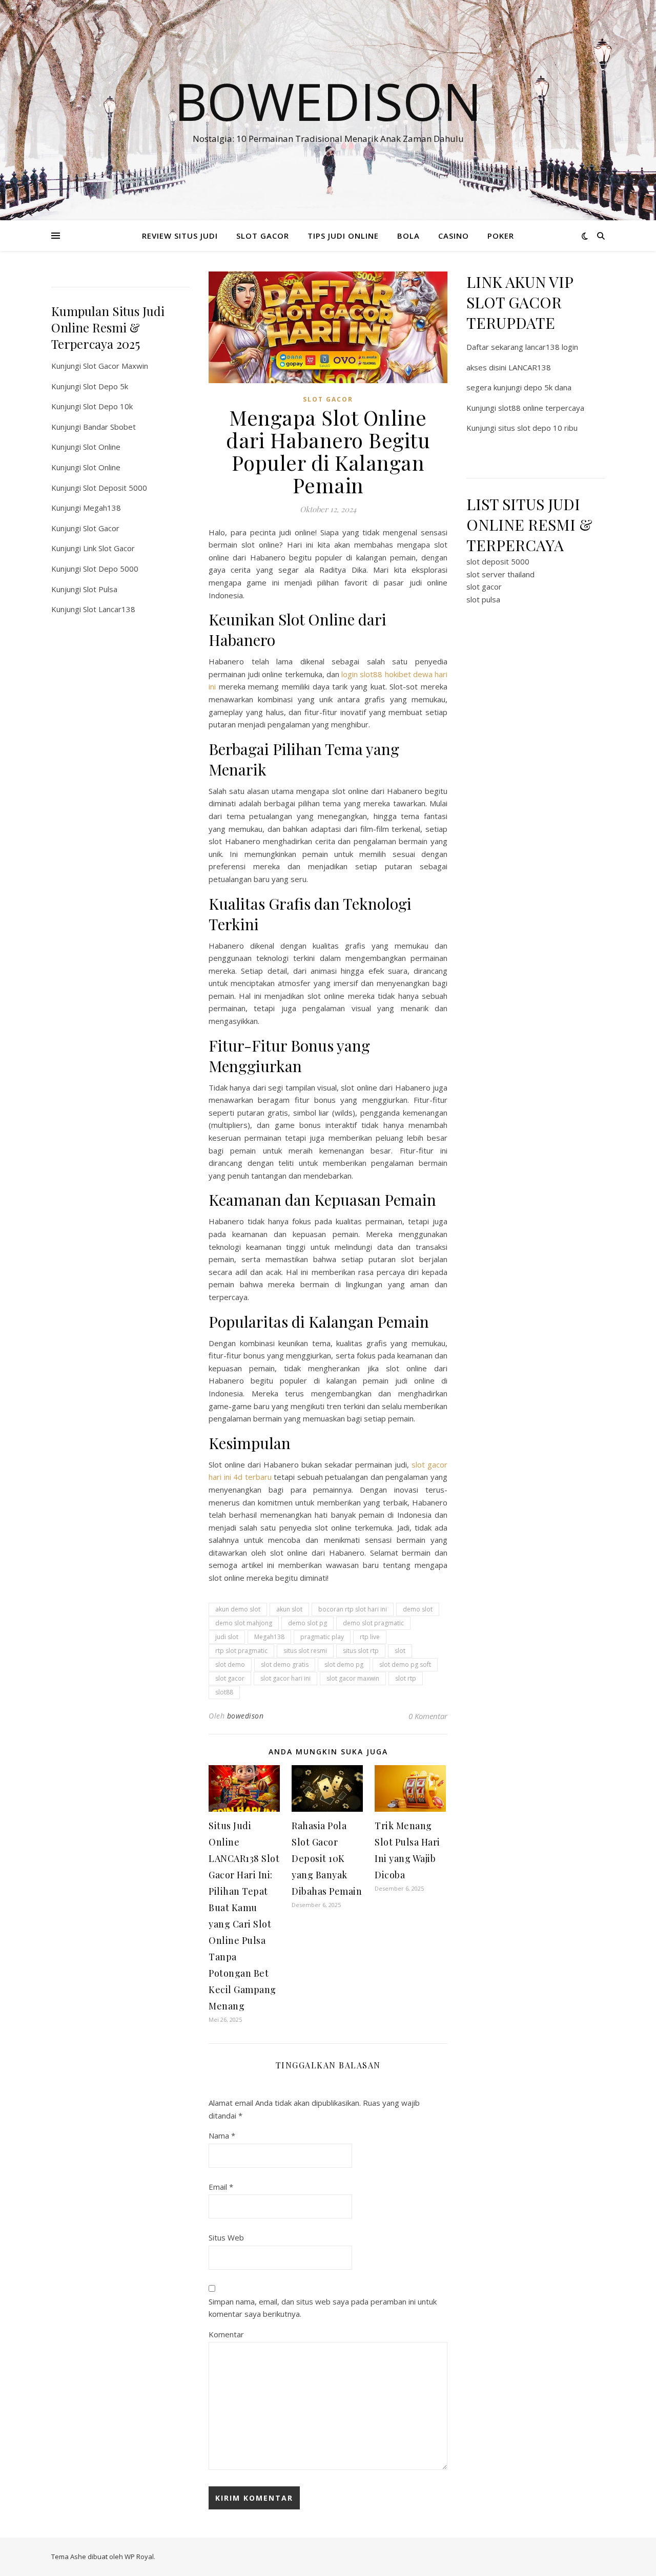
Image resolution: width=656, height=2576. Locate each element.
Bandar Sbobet (109, 427)
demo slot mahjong (244, 1623)
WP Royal (139, 2557)
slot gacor (230, 1678)
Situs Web (226, 2237)
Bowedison (328, 101)
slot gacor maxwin (353, 1678)
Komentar (226, 2334)
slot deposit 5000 (498, 561)
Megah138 (102, 508)
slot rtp (406, 1678)
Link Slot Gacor (109, 548)
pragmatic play (322, 1637)
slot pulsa (483, 599)
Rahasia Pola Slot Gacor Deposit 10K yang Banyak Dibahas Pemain (327, 1858)
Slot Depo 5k (106, 386)
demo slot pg (307, 1623)
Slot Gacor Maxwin (116, 366)
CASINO (454, 236)
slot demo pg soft (405, 1664)
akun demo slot (238, 1609)
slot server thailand (500, 574)
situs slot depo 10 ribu (538, 428)
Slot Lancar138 (109, 609)
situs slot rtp (361, 1651)
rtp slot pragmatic (241, 1651)
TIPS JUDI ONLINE (343, 236)
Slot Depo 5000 (111, 569)
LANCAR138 (530, 367)
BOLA (408, 236)
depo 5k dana (548, 387)
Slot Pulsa (100, 589)
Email (221, 2187)
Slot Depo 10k (108, 406)
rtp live (370, 1637)
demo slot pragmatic (373, 1623)
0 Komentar (428, 1716)
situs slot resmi (305, 1651)
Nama (222, 2135)
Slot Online (102, 447)
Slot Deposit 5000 (115, 488)
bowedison (245, 1716)
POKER (501, 236)
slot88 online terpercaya (541, 408)
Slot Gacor (101, 528)
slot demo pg (344, 1664)
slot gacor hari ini (285, 1678)
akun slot (289, 1609)
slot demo (230, 1664)
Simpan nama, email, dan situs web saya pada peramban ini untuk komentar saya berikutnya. (323, 2308)
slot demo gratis (285, 1664)
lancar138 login (552, 347)
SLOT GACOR (263, 236)
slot (400, 1651)
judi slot (227, 1637)
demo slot (418, 1609)
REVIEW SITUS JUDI (180, 236)
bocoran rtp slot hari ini (353, 1609)
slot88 (224, 1692)
